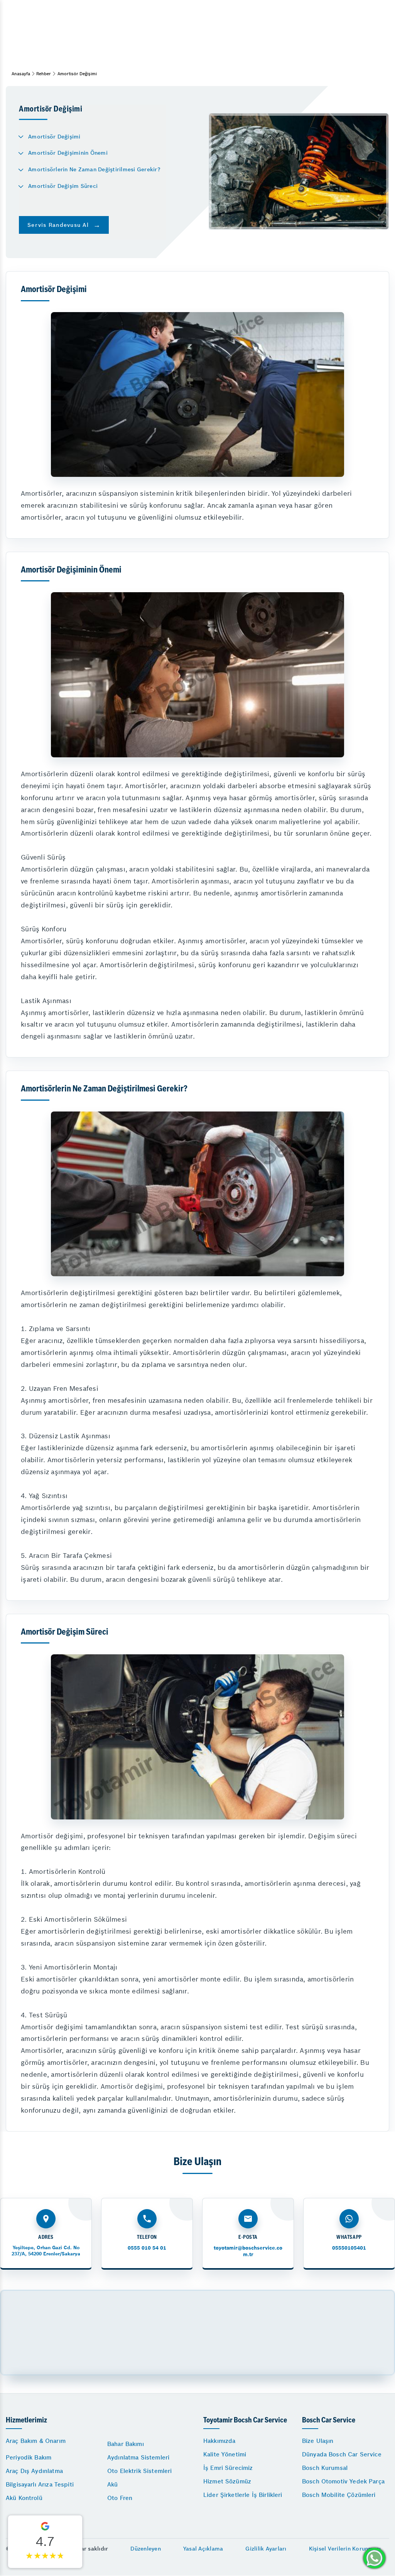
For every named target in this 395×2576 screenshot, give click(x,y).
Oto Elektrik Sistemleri (139, 2471)
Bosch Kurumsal (325, 2468)
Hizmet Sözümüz (227, 2481)
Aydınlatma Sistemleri (138, 2457)
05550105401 (349, 2248)
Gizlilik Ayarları (266, 2549)
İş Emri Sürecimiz (228, 2468)
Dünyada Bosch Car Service (342, 2454)
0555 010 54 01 (147, 2248)
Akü (112, 2484)
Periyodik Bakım (29, 2457)
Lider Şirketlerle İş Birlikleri (243, 2495)
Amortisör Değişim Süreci (63, 186)
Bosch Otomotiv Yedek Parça (343, 2481)
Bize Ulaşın (318, 2441)
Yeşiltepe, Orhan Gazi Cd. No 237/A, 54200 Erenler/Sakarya (46, 2251)
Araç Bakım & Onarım (36, 2441)
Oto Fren (120, 2498)
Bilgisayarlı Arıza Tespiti (40, 2484)
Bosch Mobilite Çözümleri (339, 2495)
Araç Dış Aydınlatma (34, 2471)
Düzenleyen (146, 2549)
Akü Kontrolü (24, 2498)
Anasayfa (21, 74)
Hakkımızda (219, 2441)
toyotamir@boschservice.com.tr (248, 2251)
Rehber (44, 74)
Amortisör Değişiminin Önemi (68, 153)
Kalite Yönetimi (225, 2454)
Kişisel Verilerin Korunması (345, 2549)
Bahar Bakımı (126, 2444)
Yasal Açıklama (203, 2549)
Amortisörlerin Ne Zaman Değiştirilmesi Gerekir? (94, 169)
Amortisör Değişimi (54, 137)
